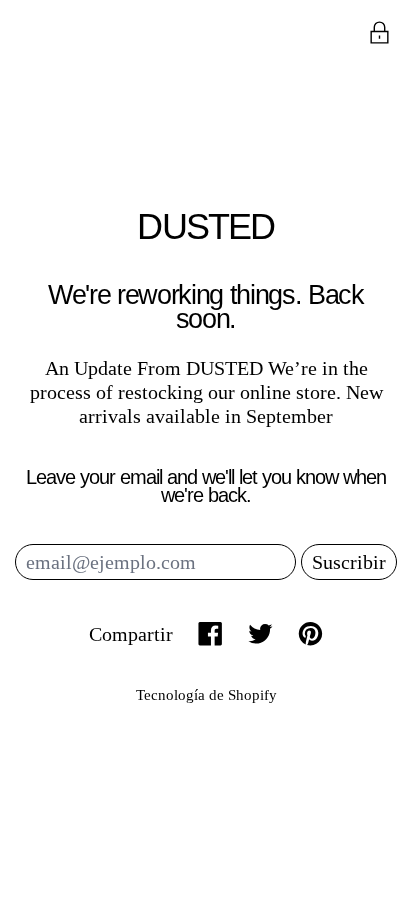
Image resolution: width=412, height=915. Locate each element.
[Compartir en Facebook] (210, 633)
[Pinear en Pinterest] (310, 633)
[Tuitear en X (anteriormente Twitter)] (260, 633)
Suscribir (349, 562)
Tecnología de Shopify (206, 695)
